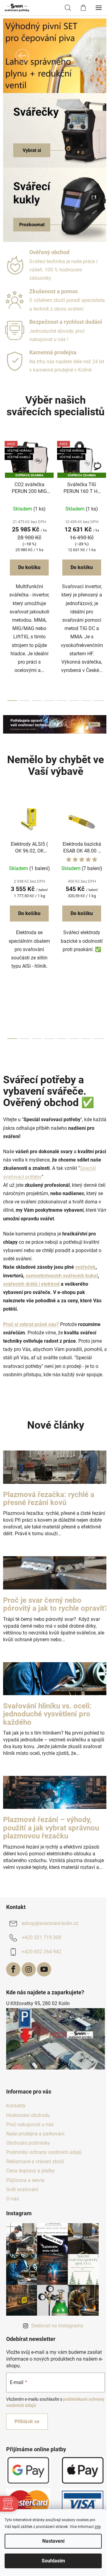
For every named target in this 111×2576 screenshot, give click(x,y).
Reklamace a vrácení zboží (35, 2161)
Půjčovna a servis (25, 2180)
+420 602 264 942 (41, 1952)
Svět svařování (22, 2189)
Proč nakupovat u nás (30, 2124)
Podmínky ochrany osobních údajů (44, 2152)
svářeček (85, 1267)
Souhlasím (53, 2561)
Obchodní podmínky (28, 2143)
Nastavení (53, 2541)
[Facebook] (13, 1969)
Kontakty (16, 2106)
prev (6, 501)
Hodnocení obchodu (28, 2115)
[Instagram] (29, 1969)
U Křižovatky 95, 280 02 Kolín (38, 2003)
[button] (22, 56)
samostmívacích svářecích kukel (62, 1276)
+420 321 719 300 (41, 1938)
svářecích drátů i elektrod (31, 1284)
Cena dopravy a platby (31, 2171)
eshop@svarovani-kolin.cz (50, 1924)
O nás (12, 2199)
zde (98, 2527)
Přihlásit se (27, 2421)
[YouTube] (44, 1969)
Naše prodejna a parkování (35, 2134)
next (105, 501)
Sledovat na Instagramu (57, 2326)
